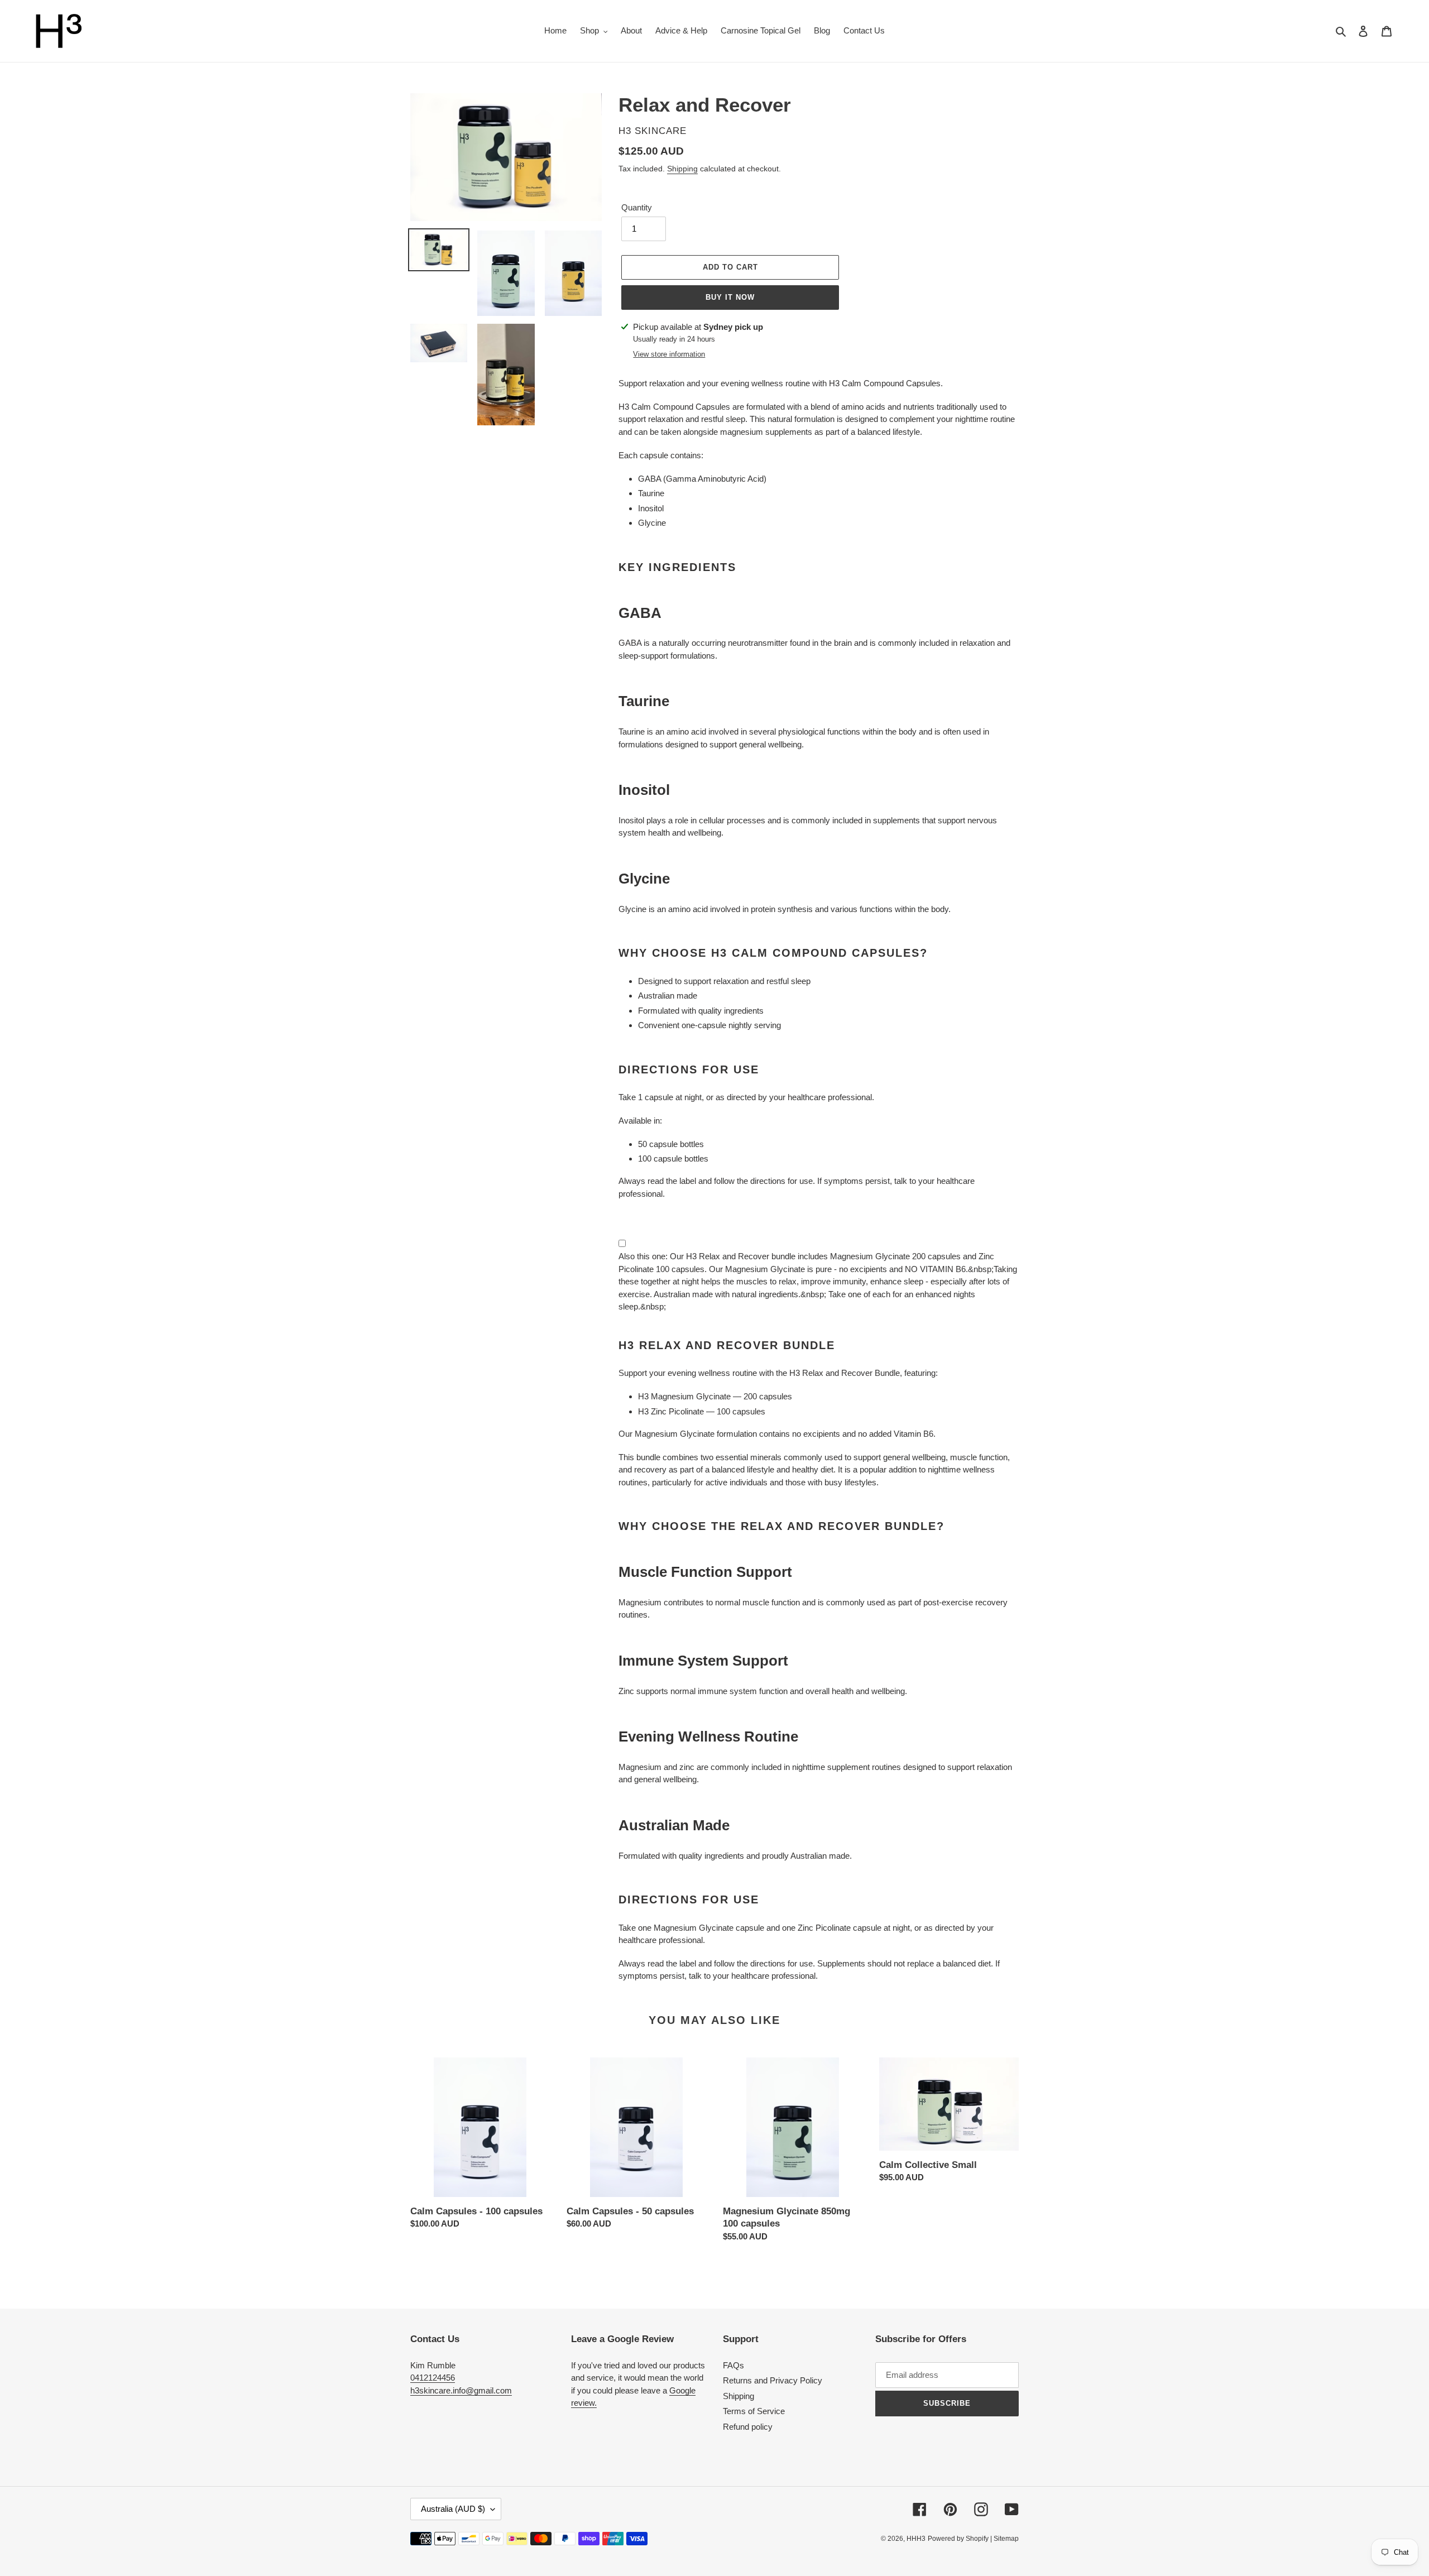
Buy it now (730, 297)
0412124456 (433, 2378)
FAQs (733, 2365)
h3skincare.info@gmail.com (461, 2390)
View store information (669, 354)
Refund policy (748, 2427)
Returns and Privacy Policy (773, 2380)
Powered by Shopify (958, 2539)
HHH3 (916, 2539)
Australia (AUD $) (453, 2509)
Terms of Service (754, 2411)
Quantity (637, 207)
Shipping (682, 169)
